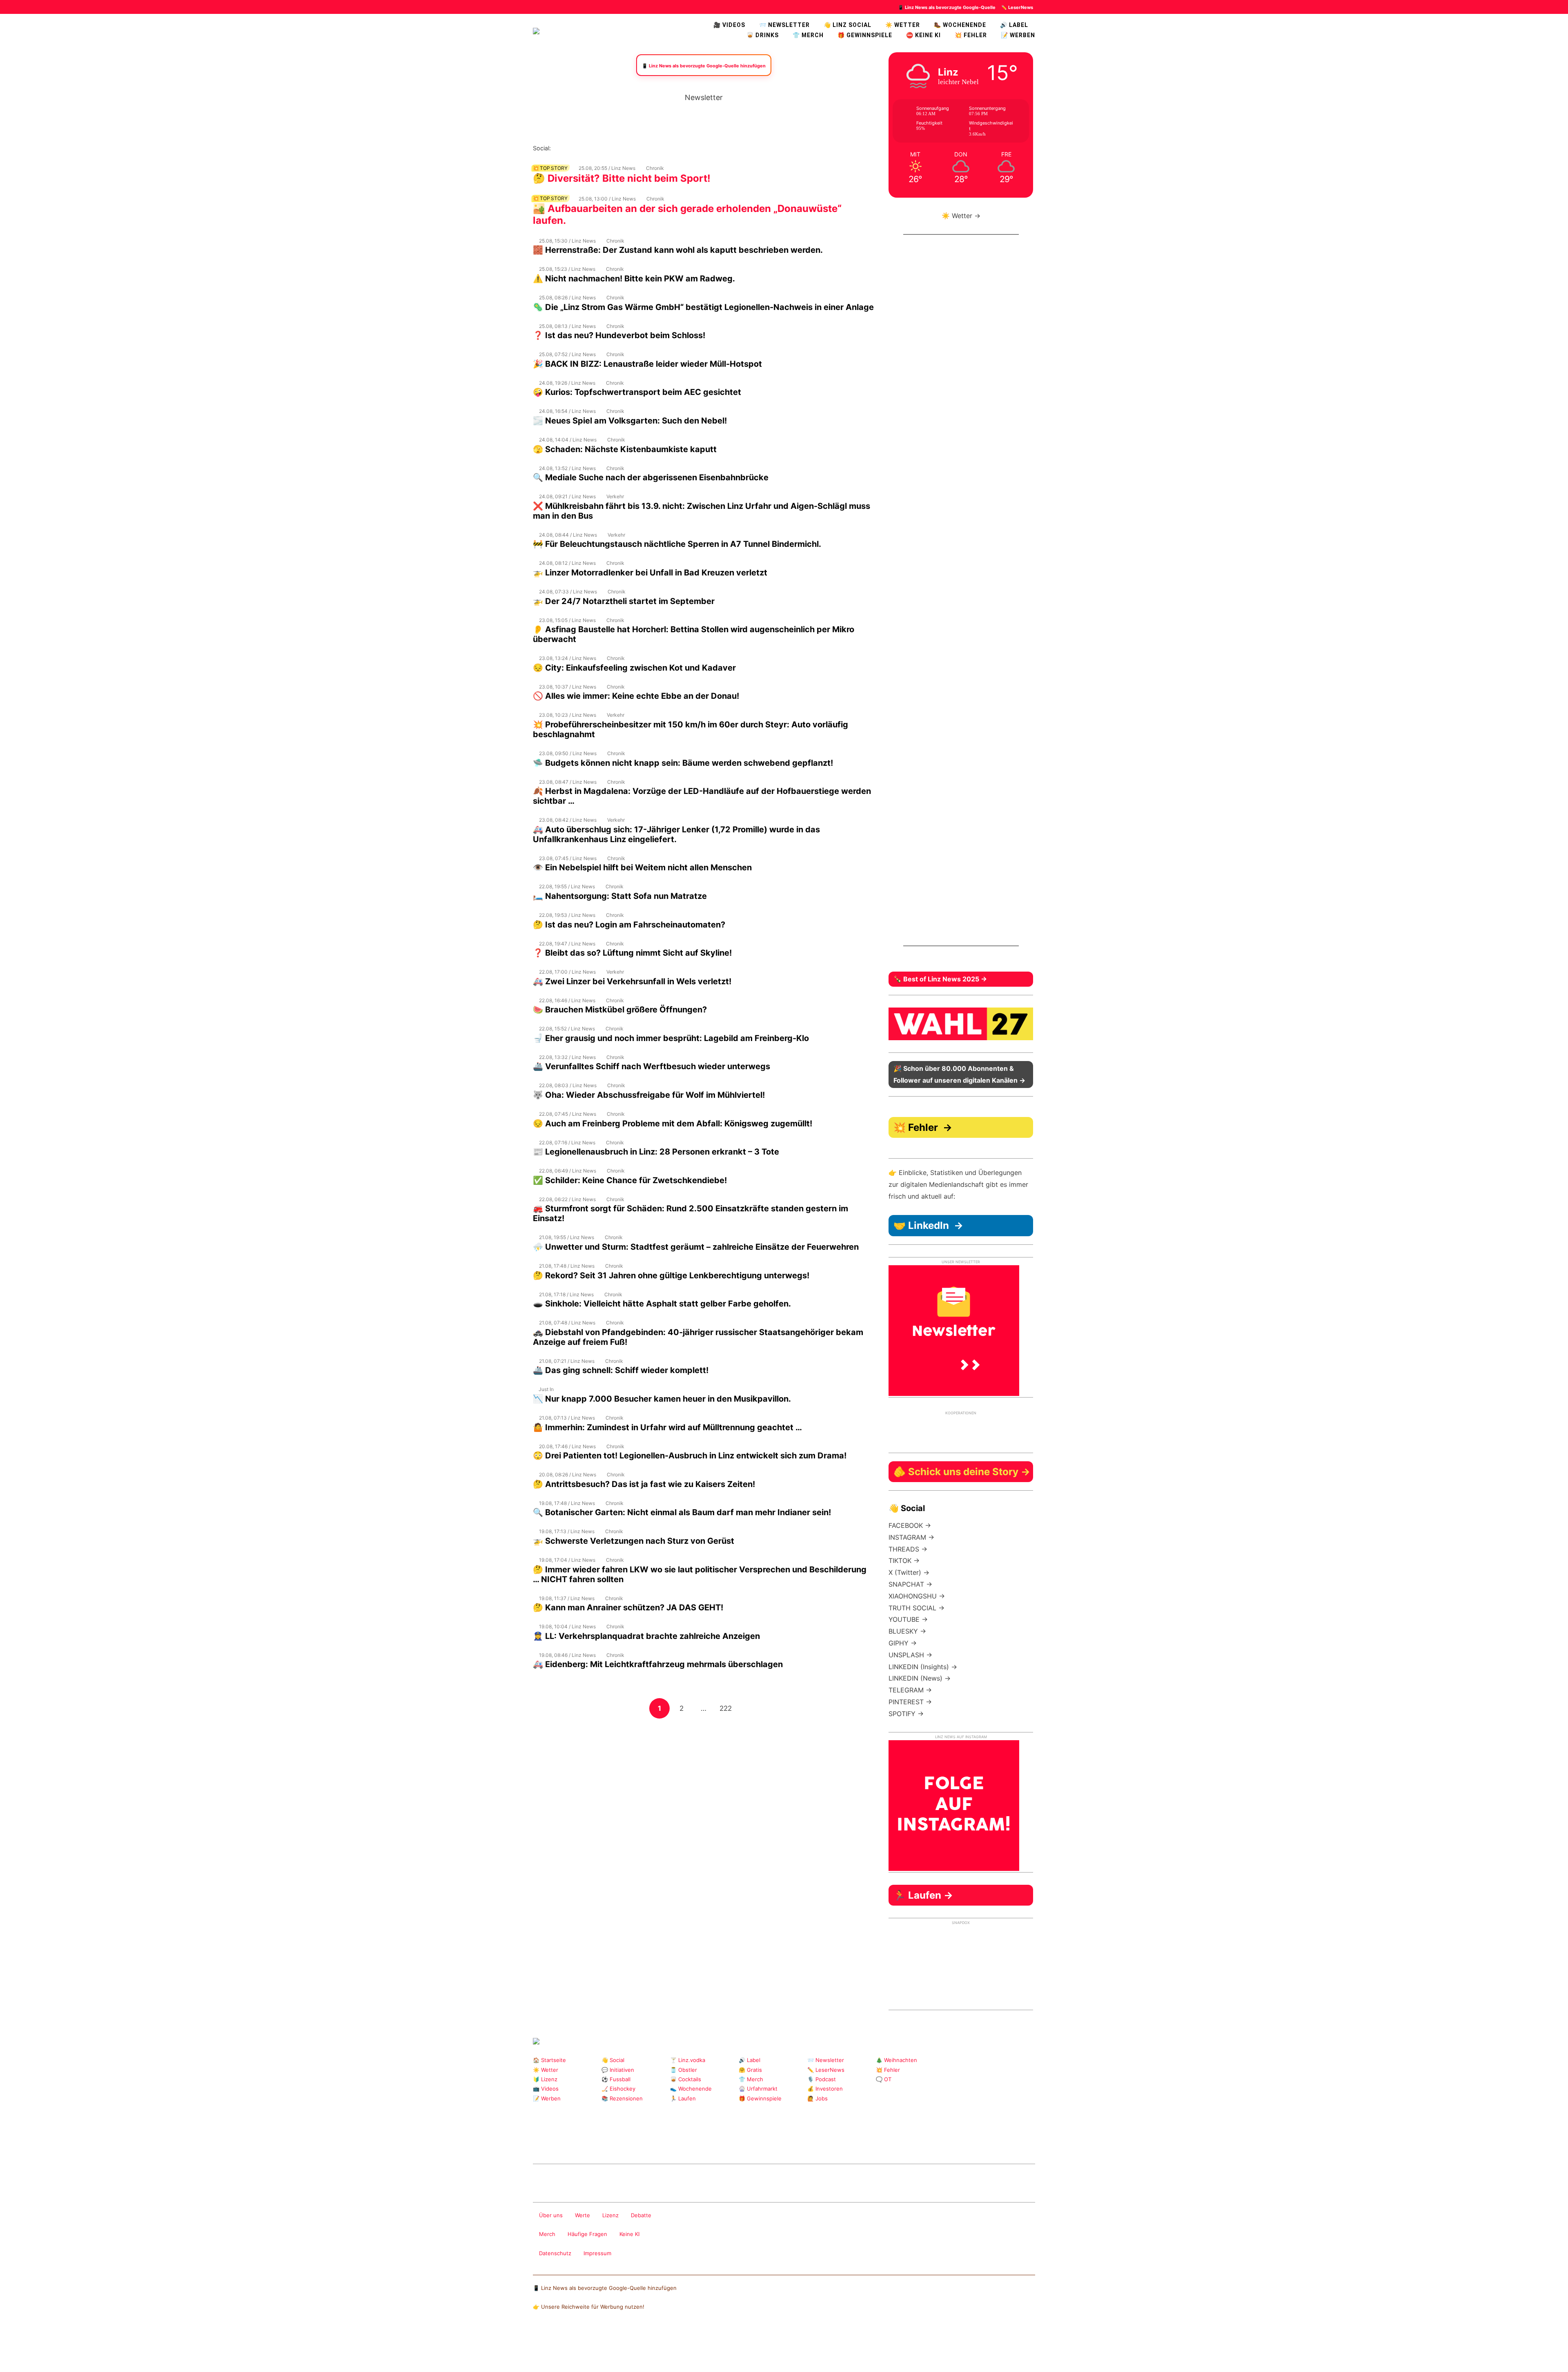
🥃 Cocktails (686, 2079)
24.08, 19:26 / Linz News (567, 383)
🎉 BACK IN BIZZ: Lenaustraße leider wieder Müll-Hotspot (647, 364)
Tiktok (623, 148)
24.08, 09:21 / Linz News (567, 496)
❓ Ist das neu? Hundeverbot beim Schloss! (619, 335)
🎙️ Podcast (822, 2079)
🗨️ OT (884, 2079)
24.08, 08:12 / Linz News (567, 563)
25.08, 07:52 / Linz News (567, 354)
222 (727, 1708)
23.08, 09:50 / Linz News (568, 753)
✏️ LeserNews (1017, 7)
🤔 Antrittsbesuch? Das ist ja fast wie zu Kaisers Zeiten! (644, 1484)
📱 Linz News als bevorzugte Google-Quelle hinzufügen (605, 2288)
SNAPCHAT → (910, 1584)
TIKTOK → (904, 1561)
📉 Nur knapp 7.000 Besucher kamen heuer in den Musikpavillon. (662, 1399)
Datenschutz (555, 2253)
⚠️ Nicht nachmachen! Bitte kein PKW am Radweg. (634, 279)
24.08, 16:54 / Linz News (567, 411)
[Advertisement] (704, 1777)
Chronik (655, 168)
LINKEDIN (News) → (920, 1678)
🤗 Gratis (750, 2070)
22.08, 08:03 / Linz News (568, 1085)
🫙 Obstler (684, 2070)
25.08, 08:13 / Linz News (567, 326)
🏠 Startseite (549, 2060)
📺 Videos (546, 2089)
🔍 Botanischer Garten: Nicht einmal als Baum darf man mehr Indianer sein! (682, 1512)
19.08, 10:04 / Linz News (567, 1626)
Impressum (597, 2253)
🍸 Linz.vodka (688, 2060)
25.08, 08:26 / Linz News (567, 298)
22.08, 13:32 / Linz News (567, 1057)
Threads (584, 148)
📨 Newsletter (784, 25)
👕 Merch (808, 35)
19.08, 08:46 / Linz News (567, 1655)
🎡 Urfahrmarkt (758, 2089)
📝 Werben (547, 2098)
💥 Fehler (971, 35)
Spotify (649, 148)
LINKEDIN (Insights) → (923, 1667)
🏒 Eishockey (618, 2089)
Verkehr (615, 496)
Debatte (641, 2215)
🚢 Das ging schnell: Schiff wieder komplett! (621, 1370)
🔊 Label (1014, 25)
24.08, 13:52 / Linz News (567, 468)
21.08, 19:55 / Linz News (567, 1237)
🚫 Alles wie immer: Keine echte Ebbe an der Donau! (636, 696)
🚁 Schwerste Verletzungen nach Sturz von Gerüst (634, 1541)
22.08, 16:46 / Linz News (567, 1000)
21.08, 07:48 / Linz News (567, 1323)
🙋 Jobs (817, 2098)
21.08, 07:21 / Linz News (567, 1361)
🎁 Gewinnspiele (865, 35)
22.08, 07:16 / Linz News (567, 1143)
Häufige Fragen (587, 2234)
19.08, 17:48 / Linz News (567, 1503)
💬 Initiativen (618, 2070)
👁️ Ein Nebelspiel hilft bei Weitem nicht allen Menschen (642, 867)
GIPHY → (903, 1643)
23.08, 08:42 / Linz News (568, 820)
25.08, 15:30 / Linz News (567, 241)
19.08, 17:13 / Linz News (567, 1531)
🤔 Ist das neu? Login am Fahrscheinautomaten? (629, 925)
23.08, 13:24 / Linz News (568, 658)
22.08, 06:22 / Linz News (567, 1199)
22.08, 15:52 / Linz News (567, 1029)
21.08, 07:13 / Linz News (567, 1418)
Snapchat (636, 148)
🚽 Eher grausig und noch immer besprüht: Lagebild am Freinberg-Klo (671, 1038)
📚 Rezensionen (622, 2098)
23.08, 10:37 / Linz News (568, 687)
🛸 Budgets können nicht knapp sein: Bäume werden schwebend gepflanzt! (683, 763)
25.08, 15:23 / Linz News (567, 269)
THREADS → (908, 1549)
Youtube (597, 148)
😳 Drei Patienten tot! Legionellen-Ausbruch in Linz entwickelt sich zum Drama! (691, 1456)
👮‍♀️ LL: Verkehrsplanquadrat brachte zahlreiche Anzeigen (646, 1636)
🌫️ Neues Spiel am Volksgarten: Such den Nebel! (630, 421)
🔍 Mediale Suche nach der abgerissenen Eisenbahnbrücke (651, 477)
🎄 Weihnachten (896, 2060)
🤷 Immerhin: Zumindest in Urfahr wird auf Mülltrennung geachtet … (667, 1427)
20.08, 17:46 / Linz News (567, 1446)
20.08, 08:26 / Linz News (568, 1475)
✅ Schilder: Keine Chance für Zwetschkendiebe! (630, 1180)
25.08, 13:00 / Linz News (607, 199)
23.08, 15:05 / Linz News (567, 620)
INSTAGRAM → (911, 1537)
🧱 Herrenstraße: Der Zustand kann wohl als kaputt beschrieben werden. (678, 250)
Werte (582, 2215)
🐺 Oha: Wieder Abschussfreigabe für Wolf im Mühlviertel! (649, 1095)
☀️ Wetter (903, 25)
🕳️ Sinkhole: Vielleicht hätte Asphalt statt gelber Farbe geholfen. (662, 1304)
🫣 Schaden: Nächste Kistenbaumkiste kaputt (625, 449)
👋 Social (613, 2060)
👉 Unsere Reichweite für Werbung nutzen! (589, 2307)
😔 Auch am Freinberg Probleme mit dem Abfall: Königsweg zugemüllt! (673, 1124)
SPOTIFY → (906, 1714)
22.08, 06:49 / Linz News (568, 1171)
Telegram (643, 2142)
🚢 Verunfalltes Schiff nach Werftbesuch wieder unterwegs (651, 1066)
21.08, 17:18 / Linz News (566, 1294)
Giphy (629, 2142)
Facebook (571, 148)
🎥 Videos (729, 25)
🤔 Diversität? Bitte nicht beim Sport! (622, 178)
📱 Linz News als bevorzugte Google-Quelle (947, 7)
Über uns (551, 2215)
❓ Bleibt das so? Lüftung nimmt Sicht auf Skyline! (632, 953)
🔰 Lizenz (545, 2079)
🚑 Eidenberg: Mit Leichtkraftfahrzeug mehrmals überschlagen (658, 1664)
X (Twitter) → (909, 1572)
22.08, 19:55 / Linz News (567, 886)
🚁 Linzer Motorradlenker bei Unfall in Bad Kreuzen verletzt (650, 573)
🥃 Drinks (763, 35)
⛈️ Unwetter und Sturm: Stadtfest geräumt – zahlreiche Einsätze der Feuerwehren (696, 1247)
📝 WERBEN (1018, 35)
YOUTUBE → (908, 1619)
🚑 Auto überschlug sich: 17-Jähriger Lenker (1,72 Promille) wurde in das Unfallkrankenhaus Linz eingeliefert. (676, 834)
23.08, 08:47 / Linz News (568, 782)
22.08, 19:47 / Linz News (567, 944)
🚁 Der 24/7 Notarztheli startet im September (624, 601)
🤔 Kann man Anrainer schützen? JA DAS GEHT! (628, 1607)
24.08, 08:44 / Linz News (568, 535)
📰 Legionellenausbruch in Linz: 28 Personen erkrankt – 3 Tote (656, 1152)
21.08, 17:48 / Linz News (567, 1266)
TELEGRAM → (910, 1690)
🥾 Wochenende (960, 25)
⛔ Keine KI (923, 35)
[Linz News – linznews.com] (536, 30)
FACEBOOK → (910, 1525)
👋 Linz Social (847, 25)
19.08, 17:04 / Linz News (567, 1560)
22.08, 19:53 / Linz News (567, 915)
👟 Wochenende (691, 2089)
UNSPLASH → (910, 1655)
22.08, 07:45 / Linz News (568, 1114)
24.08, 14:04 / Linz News (568, 440)
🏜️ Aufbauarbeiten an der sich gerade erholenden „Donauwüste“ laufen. (687, 214)
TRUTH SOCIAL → (917, 1608)
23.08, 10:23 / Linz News (568, 715)
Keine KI (629, 2234)
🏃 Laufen (683, 2098)
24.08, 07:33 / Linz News (568, 592)
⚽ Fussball (616, 2079)
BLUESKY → (907, 1631)
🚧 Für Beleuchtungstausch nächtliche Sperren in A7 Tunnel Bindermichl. (677, 544)
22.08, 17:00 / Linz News (567, 972)
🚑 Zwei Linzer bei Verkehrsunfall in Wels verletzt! (632, 981)
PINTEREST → (910, 1702)
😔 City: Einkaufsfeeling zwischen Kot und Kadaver (634, 668)
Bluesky (662, 148)
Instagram (558, 148)
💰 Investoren (825, 2089)
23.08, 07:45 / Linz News (568, 858)
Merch (547, 2234)
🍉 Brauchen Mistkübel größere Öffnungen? (620, 1010)
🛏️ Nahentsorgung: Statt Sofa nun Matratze (620, 896)
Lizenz (610, 2215)
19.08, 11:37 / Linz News (567, 1598)
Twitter (610, 148)
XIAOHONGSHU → (917, 1596)
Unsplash (656, 2142)
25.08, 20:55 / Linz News (607, 168)
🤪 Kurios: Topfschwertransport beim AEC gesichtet (637, 392)
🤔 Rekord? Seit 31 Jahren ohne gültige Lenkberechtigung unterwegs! (671, 1275)
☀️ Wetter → (961, 216)
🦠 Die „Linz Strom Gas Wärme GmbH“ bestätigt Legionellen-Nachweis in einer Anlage (703, 307)
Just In (546, 1389)
